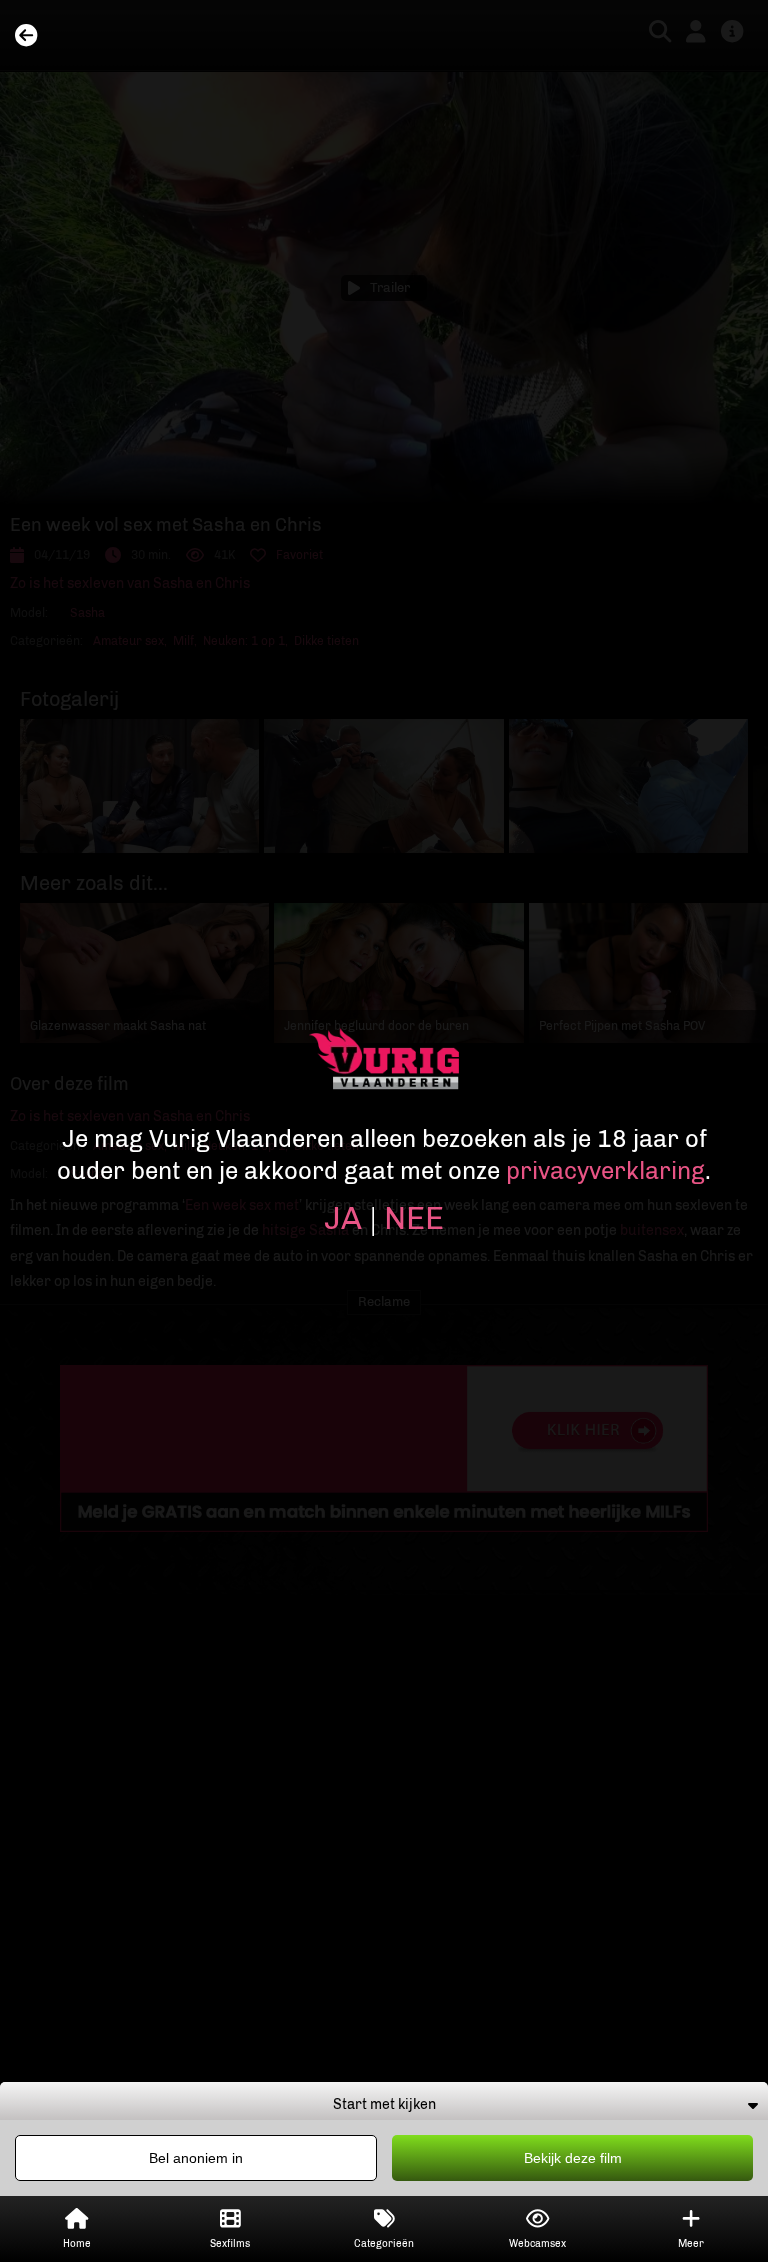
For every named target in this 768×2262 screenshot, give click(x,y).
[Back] (26, 36)
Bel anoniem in (196, 2158)
